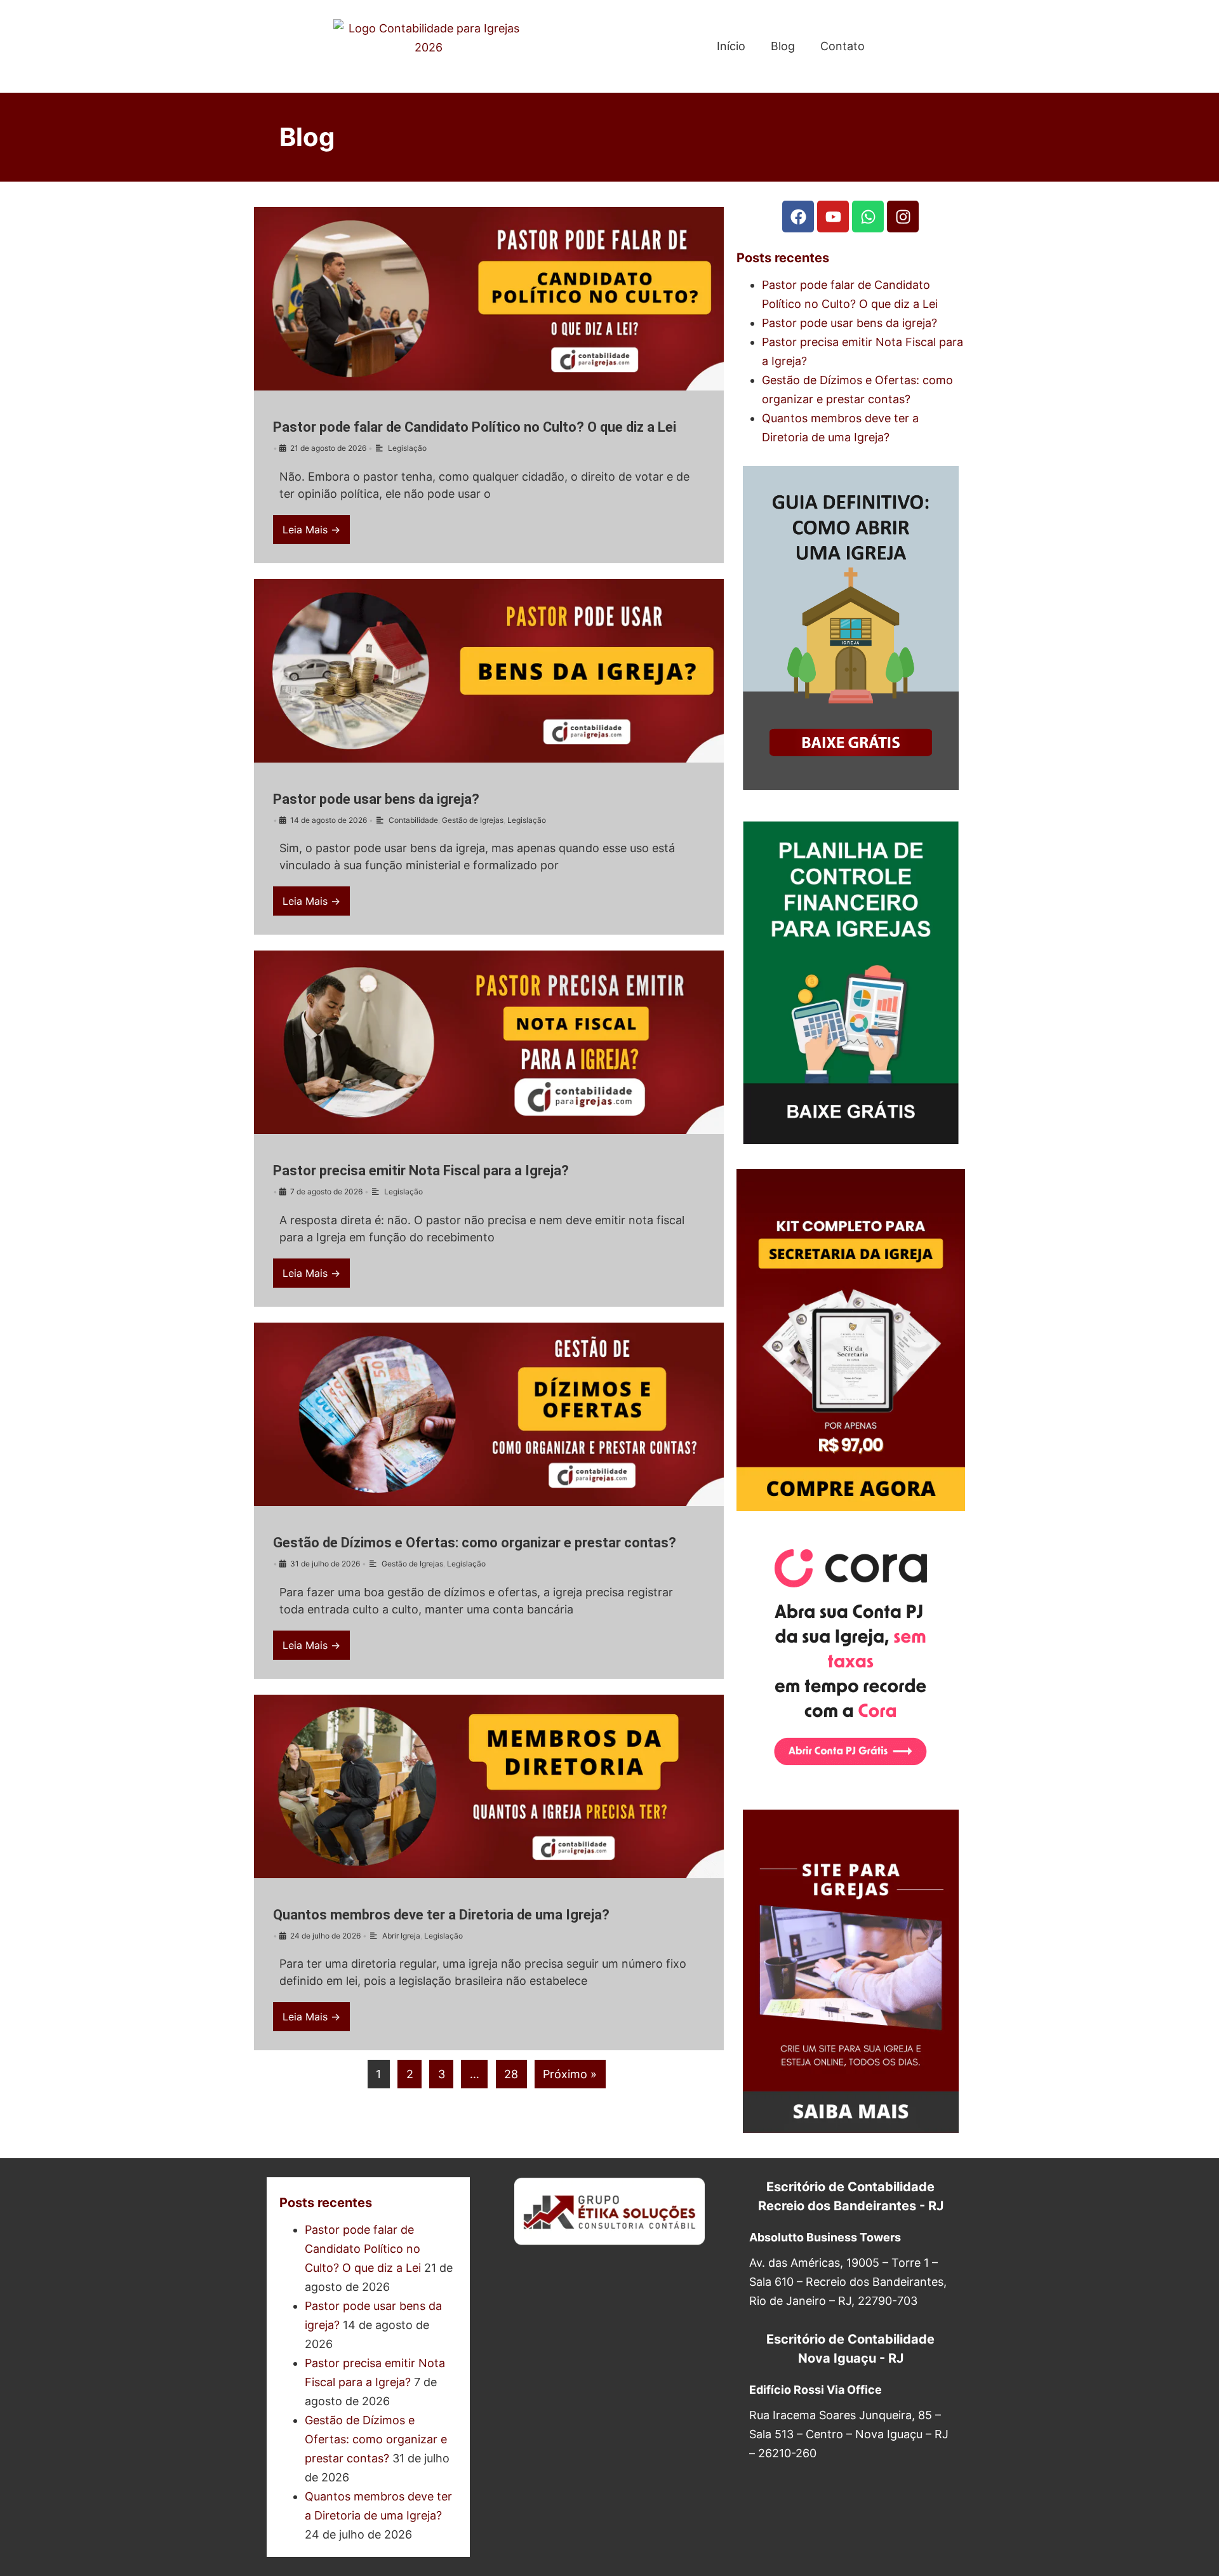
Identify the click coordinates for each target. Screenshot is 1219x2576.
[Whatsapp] (868, 217)
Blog (783, 46)
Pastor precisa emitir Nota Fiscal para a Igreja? (421, 1171)
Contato (843, 46)
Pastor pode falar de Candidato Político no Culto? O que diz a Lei (475, 427)
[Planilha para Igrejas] (851, 1140)
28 (511, 2074)
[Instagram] (903, 217)
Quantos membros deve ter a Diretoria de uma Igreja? (441, 1915)
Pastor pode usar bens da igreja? (376, 799)
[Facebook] (798, 217)
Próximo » (570, 2074)
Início (731, 46)
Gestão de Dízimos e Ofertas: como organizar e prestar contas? (475, 1543)
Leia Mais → (311, 530)
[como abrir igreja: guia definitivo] (851, 786)
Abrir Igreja (401, 1936)
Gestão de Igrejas (473, 820)
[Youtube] (833, 217)
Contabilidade (413, 820)
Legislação (407, 448)
